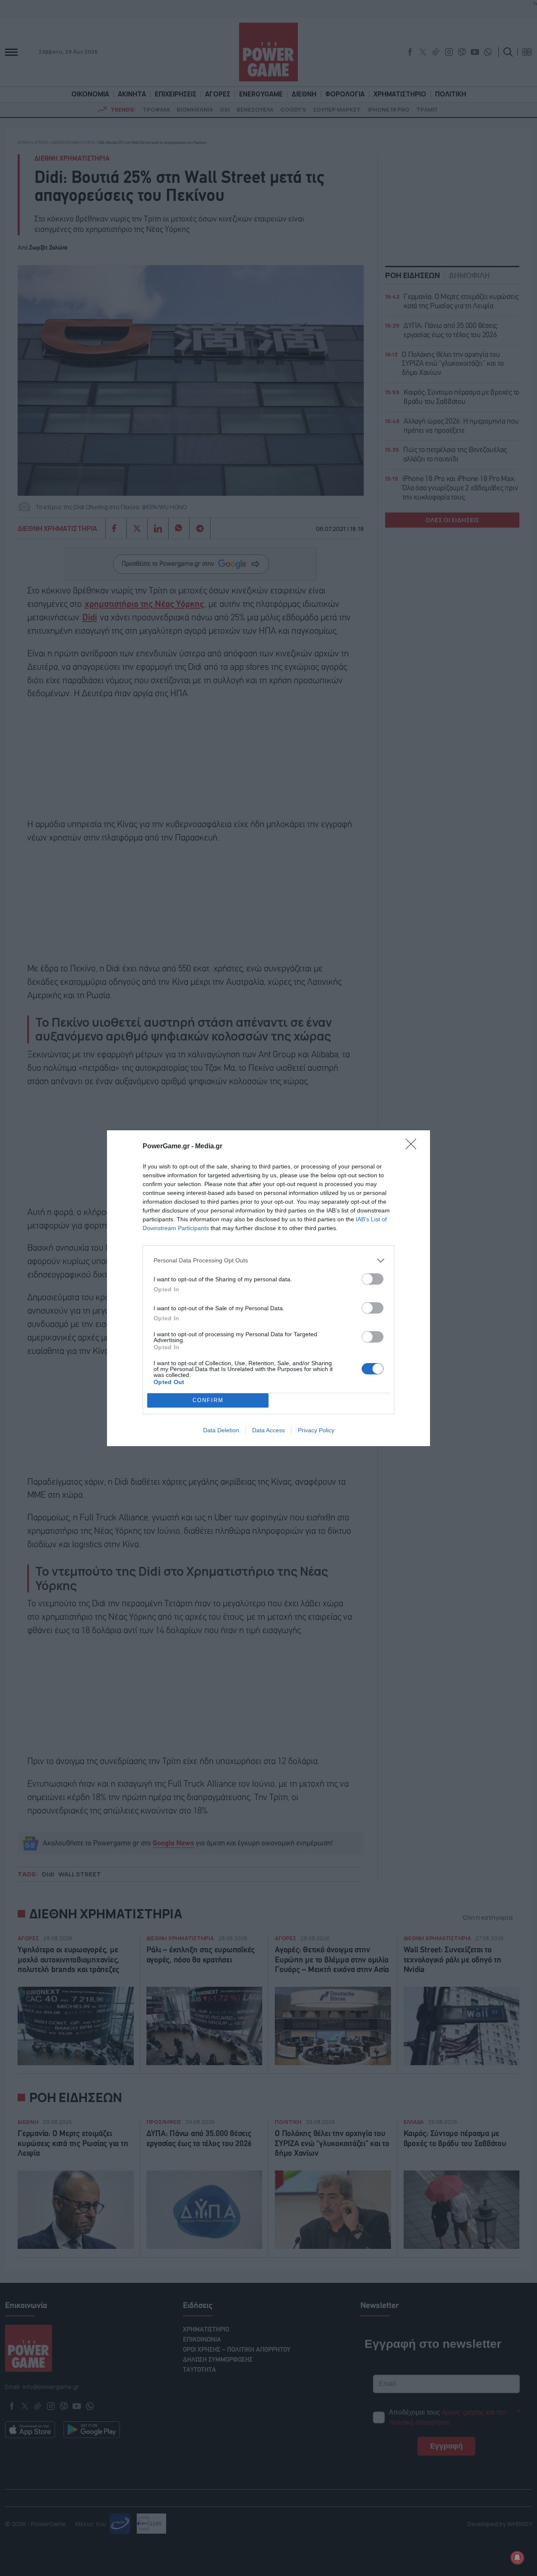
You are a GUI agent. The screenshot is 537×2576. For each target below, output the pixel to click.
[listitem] (268, 1261)
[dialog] (268, 1288)
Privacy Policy (316, 1430)
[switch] (373, 1279)
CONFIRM (208, 1400)
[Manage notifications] (517, 2558)
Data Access (268, 1430)
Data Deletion (221, 1430)
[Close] (414, 1147)
